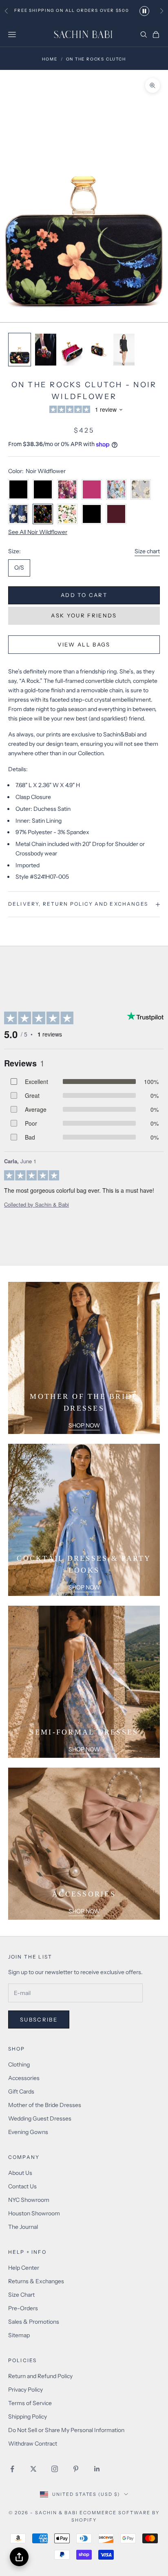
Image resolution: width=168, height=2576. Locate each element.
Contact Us (22, 2186)
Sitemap (19, 2335)
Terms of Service (30, 2403)
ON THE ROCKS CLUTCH (96, 59)
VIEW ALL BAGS (84, 644)
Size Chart (21, 2295)
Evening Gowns (28, 2132)
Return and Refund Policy (40, 2376)
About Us (20, 2173)
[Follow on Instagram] (55, 2469)
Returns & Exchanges (36, 2281)
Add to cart (84, 595)
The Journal (23, 2227)
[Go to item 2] (46, 350)
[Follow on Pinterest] (76, 2469)
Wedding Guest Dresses (40, 2118)
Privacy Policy (25, 2390)
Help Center (24, 2268)
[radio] (19, 568)
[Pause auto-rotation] (144, 11)
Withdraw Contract (33, 2444)
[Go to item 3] (72, 350)
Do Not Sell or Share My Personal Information (66, 2430)
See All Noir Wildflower (38, 532)
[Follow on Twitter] (33, 2469)
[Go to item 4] (98, 350)
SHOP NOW (84, 1425)
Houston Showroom (34, 2213)
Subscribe (39, 2020)
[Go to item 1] (20, 350)
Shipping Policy (28, 2417)
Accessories (24, 2078)
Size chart (147, 551)
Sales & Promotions (34, 2322)
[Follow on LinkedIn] (97, 2469)
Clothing (19, 2064)
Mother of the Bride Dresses (45, 2105)
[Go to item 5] (124, 350)
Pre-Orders (23, 2308)
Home (50, 59)
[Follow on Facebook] (12, 2469)
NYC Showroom (29, 2200)
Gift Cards (21, 2091)
